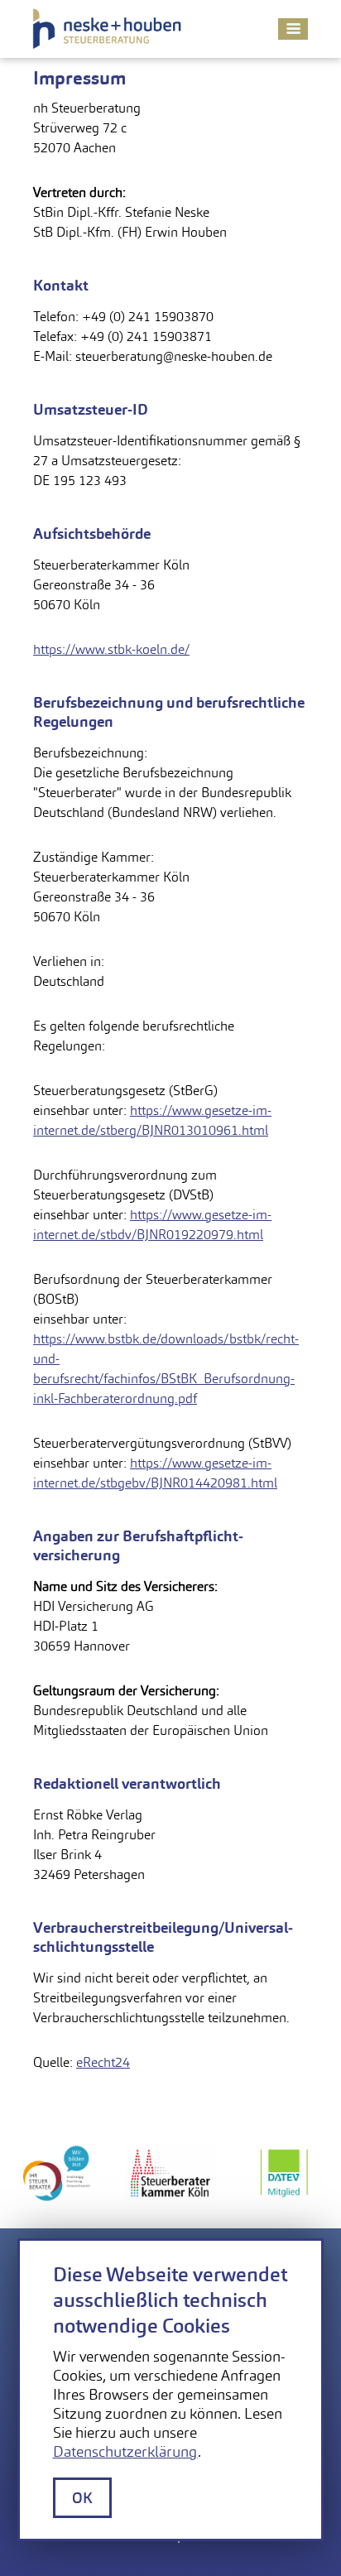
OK (82, 2498)
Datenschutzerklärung (125, 2451)
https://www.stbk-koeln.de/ (111, 649)
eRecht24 (103, 2062)
